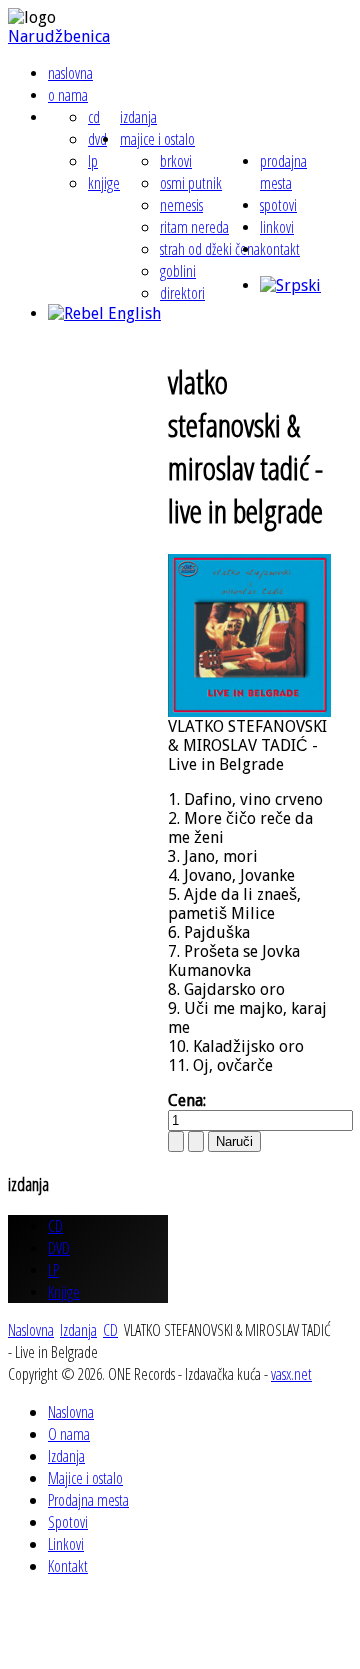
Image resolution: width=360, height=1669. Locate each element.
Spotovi (278, 205)
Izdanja (138, 117)
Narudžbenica (59, 36)
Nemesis (181, 205)
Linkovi (277, 227)
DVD (97, 139)
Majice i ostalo (157, 139)
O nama (68, 95)
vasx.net (291, 1374)
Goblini (178, 271)
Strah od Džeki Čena (210, 249)
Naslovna (70, 73)
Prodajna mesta (283, 172)
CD (94, 117)
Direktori (182, 293)
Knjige (104, 183)
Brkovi (176, 161)
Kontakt (280, 249)
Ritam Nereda (194, 227)
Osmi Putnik (191, 183)
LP (93, 161)
